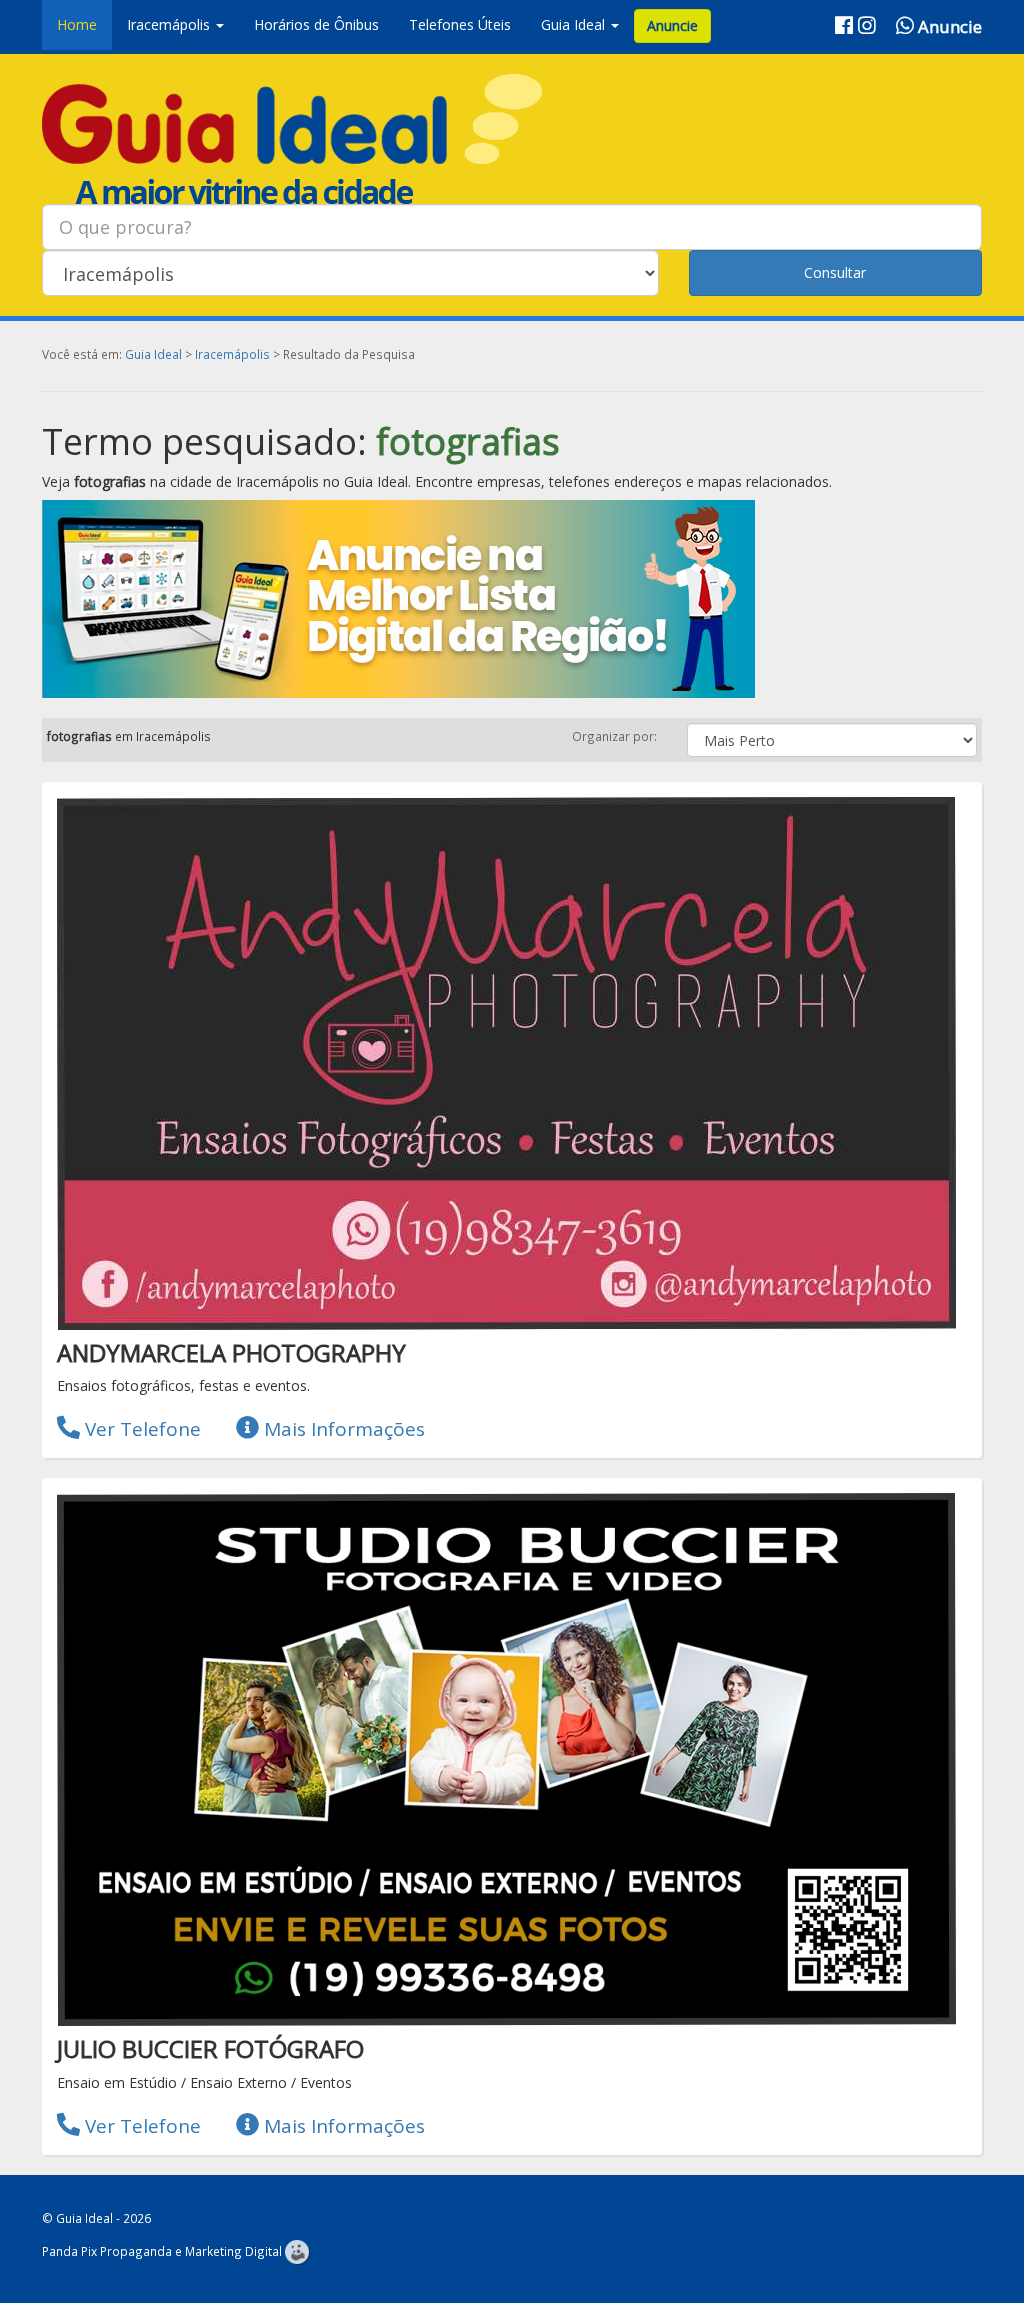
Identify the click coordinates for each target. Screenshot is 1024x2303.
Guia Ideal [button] (575, 24)
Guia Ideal (153, 354)
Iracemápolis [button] (170, 24)
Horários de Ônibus (316, 24)
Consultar (835, 272)
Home (77, 24)
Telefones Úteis (460, 24)
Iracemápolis (232, 354)
